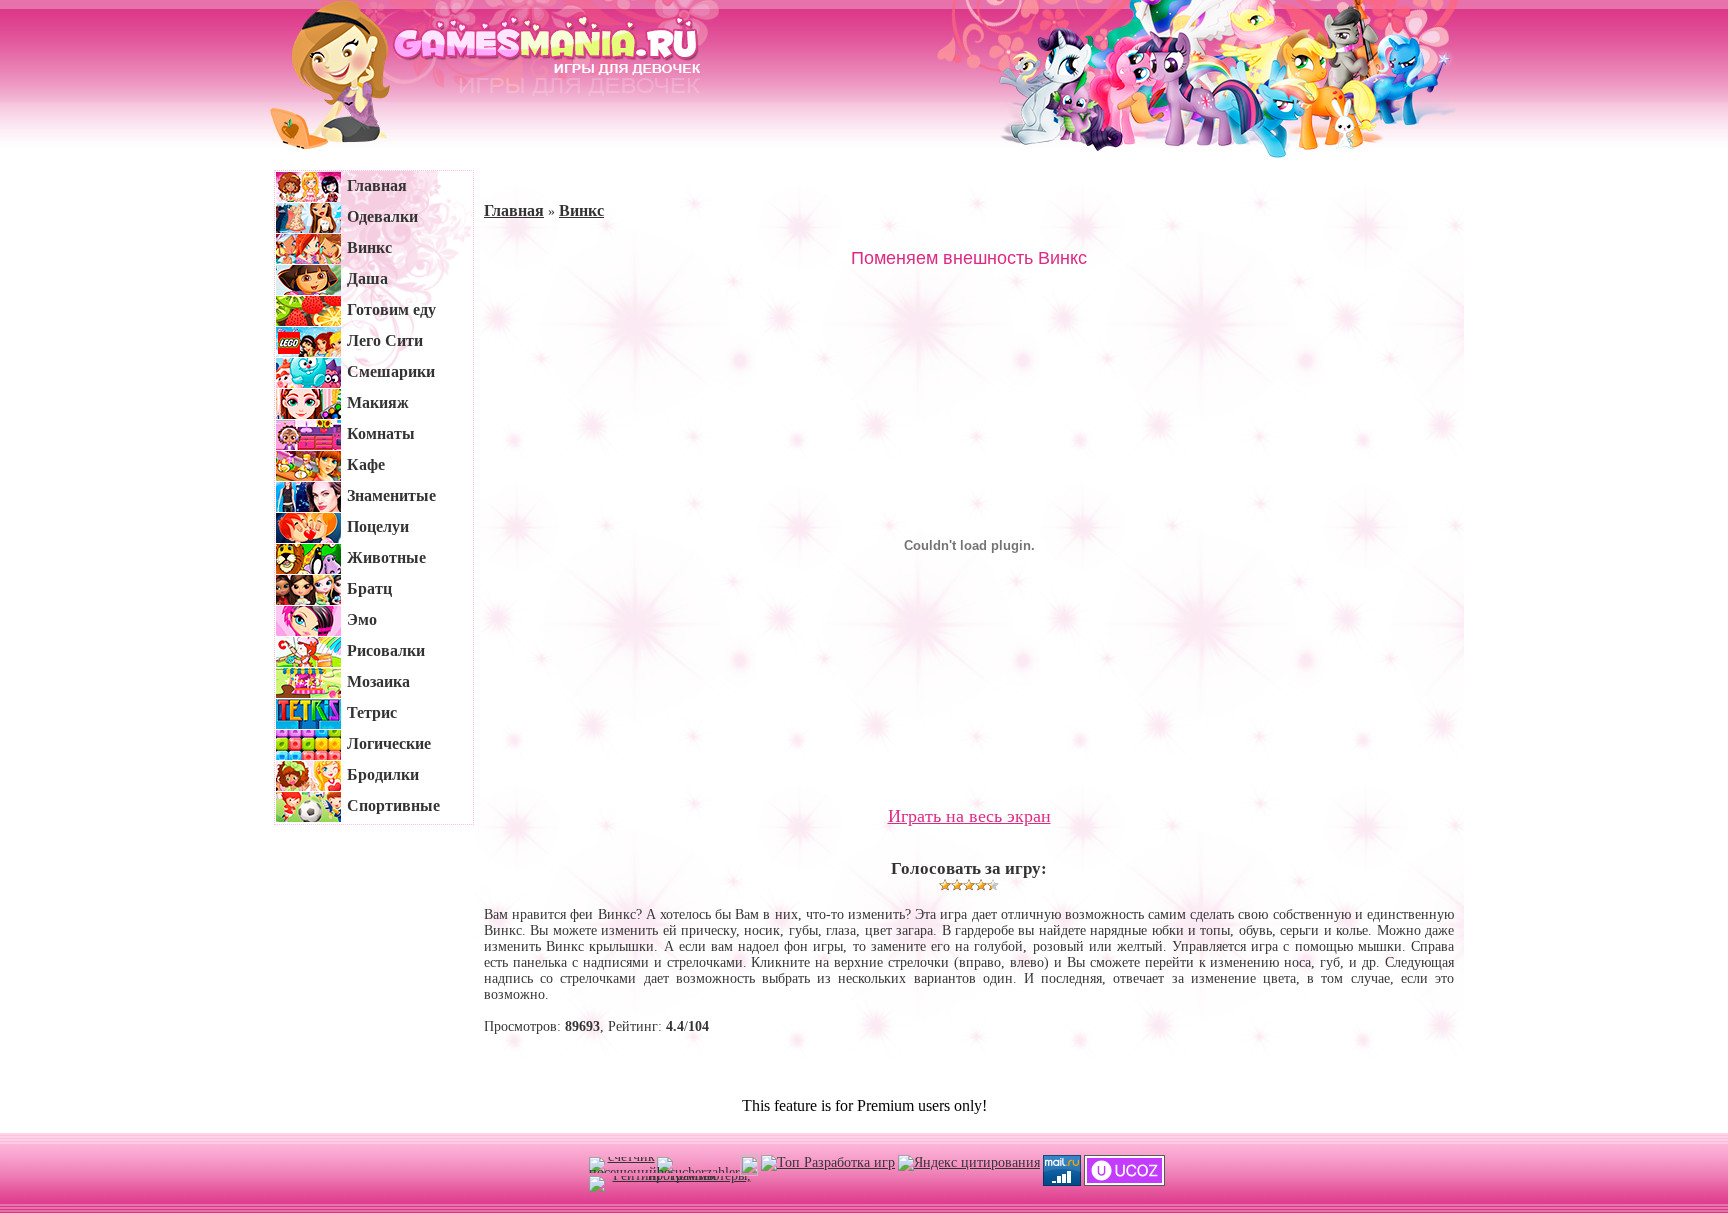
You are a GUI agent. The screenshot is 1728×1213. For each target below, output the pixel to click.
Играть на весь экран (969, 816)
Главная (514, 210)
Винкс (581, 210)
